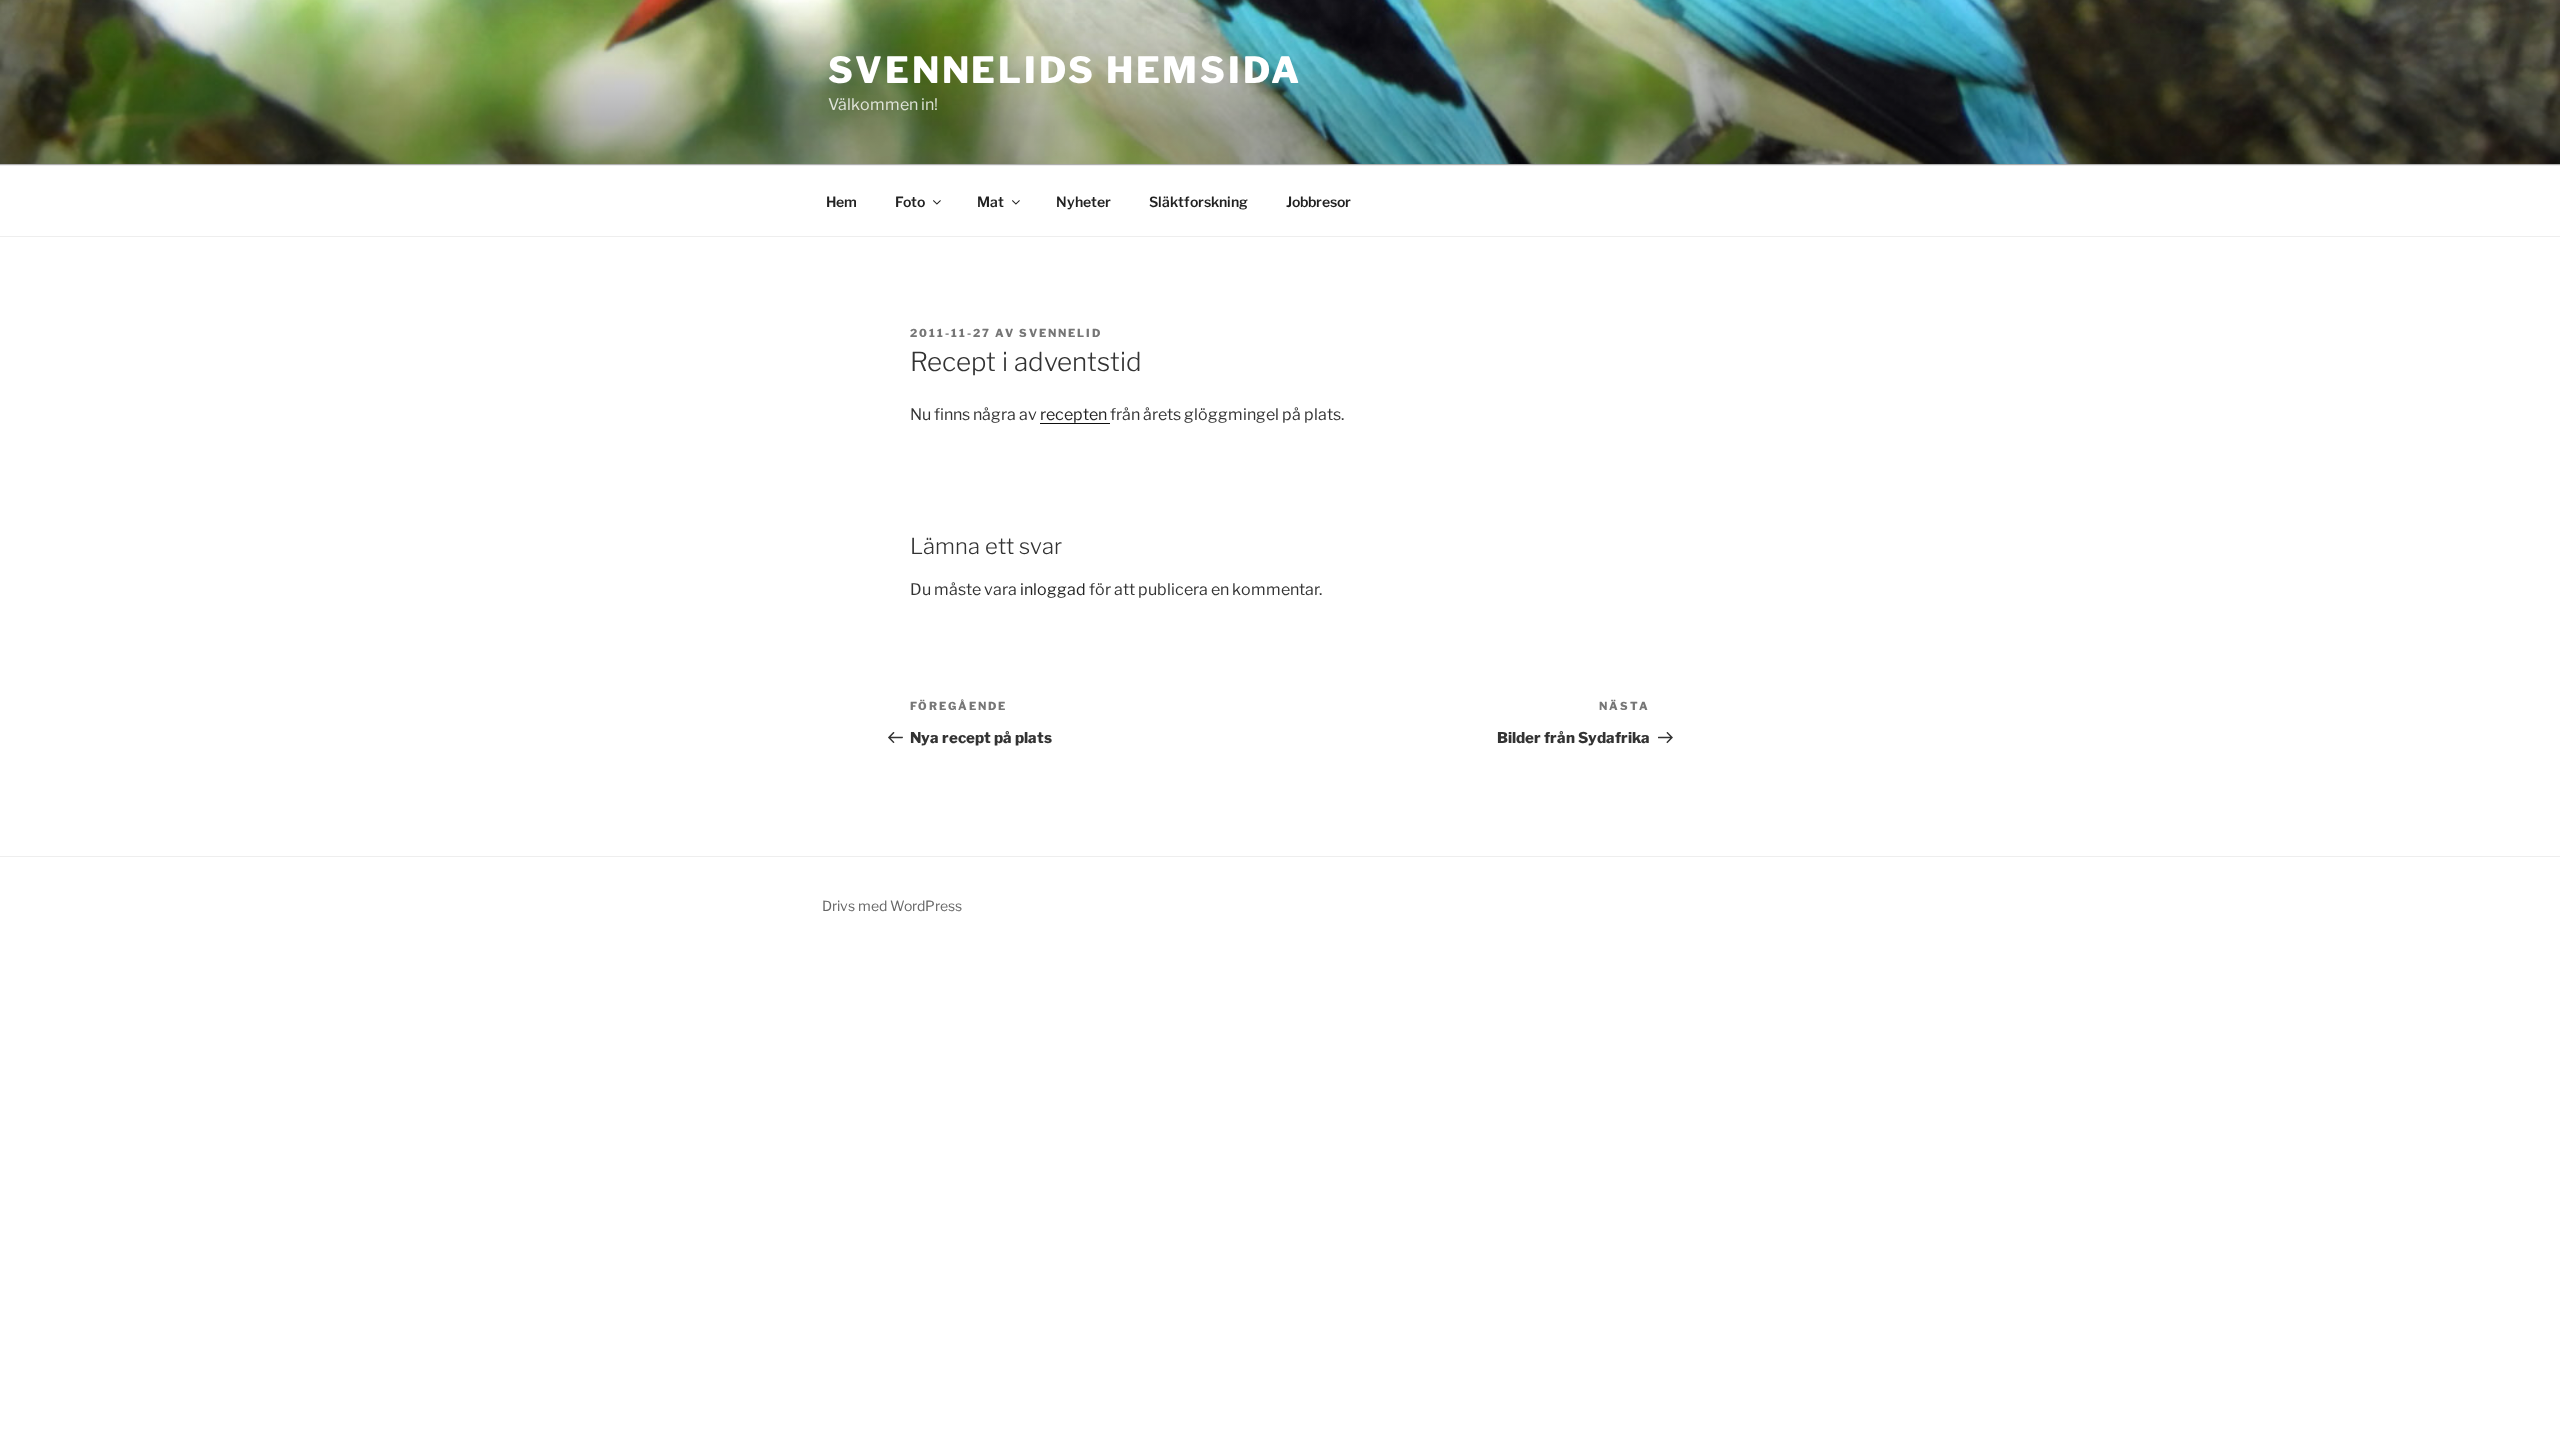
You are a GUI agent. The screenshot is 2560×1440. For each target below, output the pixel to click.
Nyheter (1083, 201)
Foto (910, 201)
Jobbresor (1318, 201)
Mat (990, 201)
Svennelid (1060, 333)
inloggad (1053, 589)
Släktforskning (1198, 201)
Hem (841, 201)
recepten (1075, 414)
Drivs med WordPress (892, 905)
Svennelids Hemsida (1065, 70)
